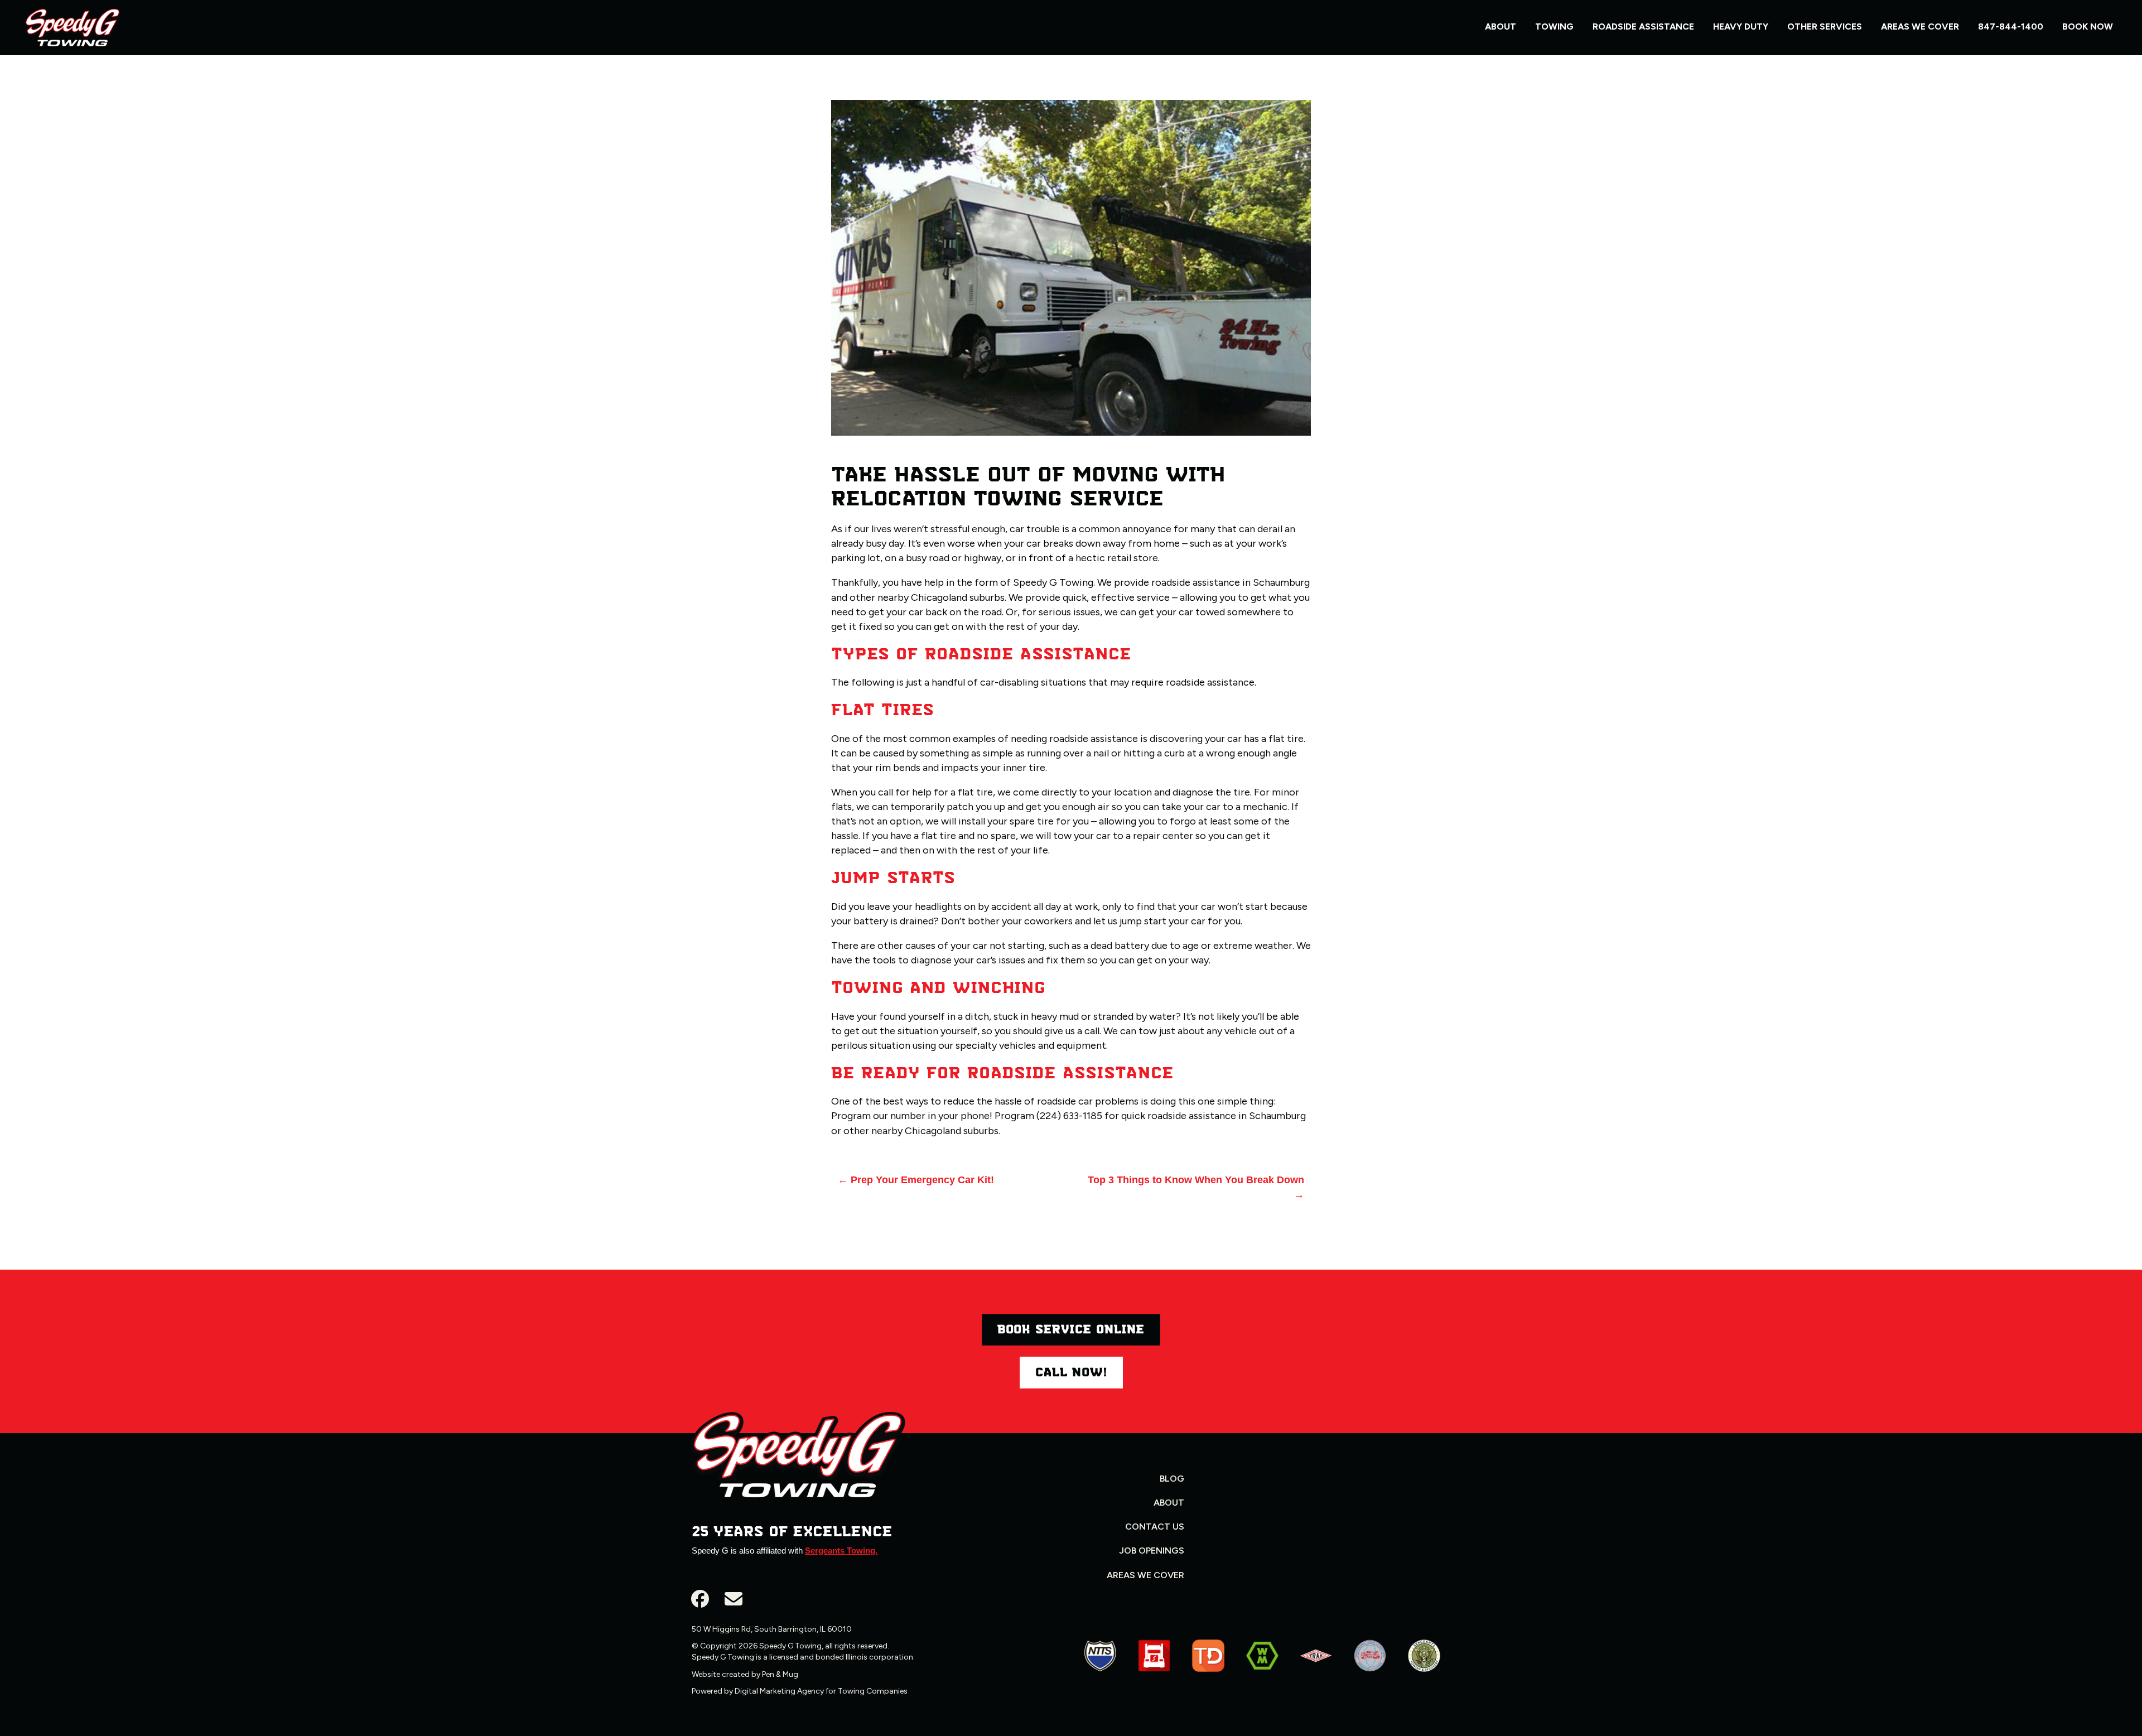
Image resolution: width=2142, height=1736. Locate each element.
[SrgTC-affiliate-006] (1208, 1656)
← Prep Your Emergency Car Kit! (916, 1180)
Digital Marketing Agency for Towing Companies (821, 1691)
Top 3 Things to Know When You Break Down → (1196, 1187)
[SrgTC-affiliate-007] (1262, 1656)
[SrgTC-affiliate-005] (1316, 1656)
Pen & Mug (780, 1674)
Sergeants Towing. (841, 1551)
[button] (700, 1599)
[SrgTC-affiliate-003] (1370, 1656)
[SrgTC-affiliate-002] (1154, 1656)
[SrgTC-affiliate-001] (1100, 1656)
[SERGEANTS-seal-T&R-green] (1424, 1656)
